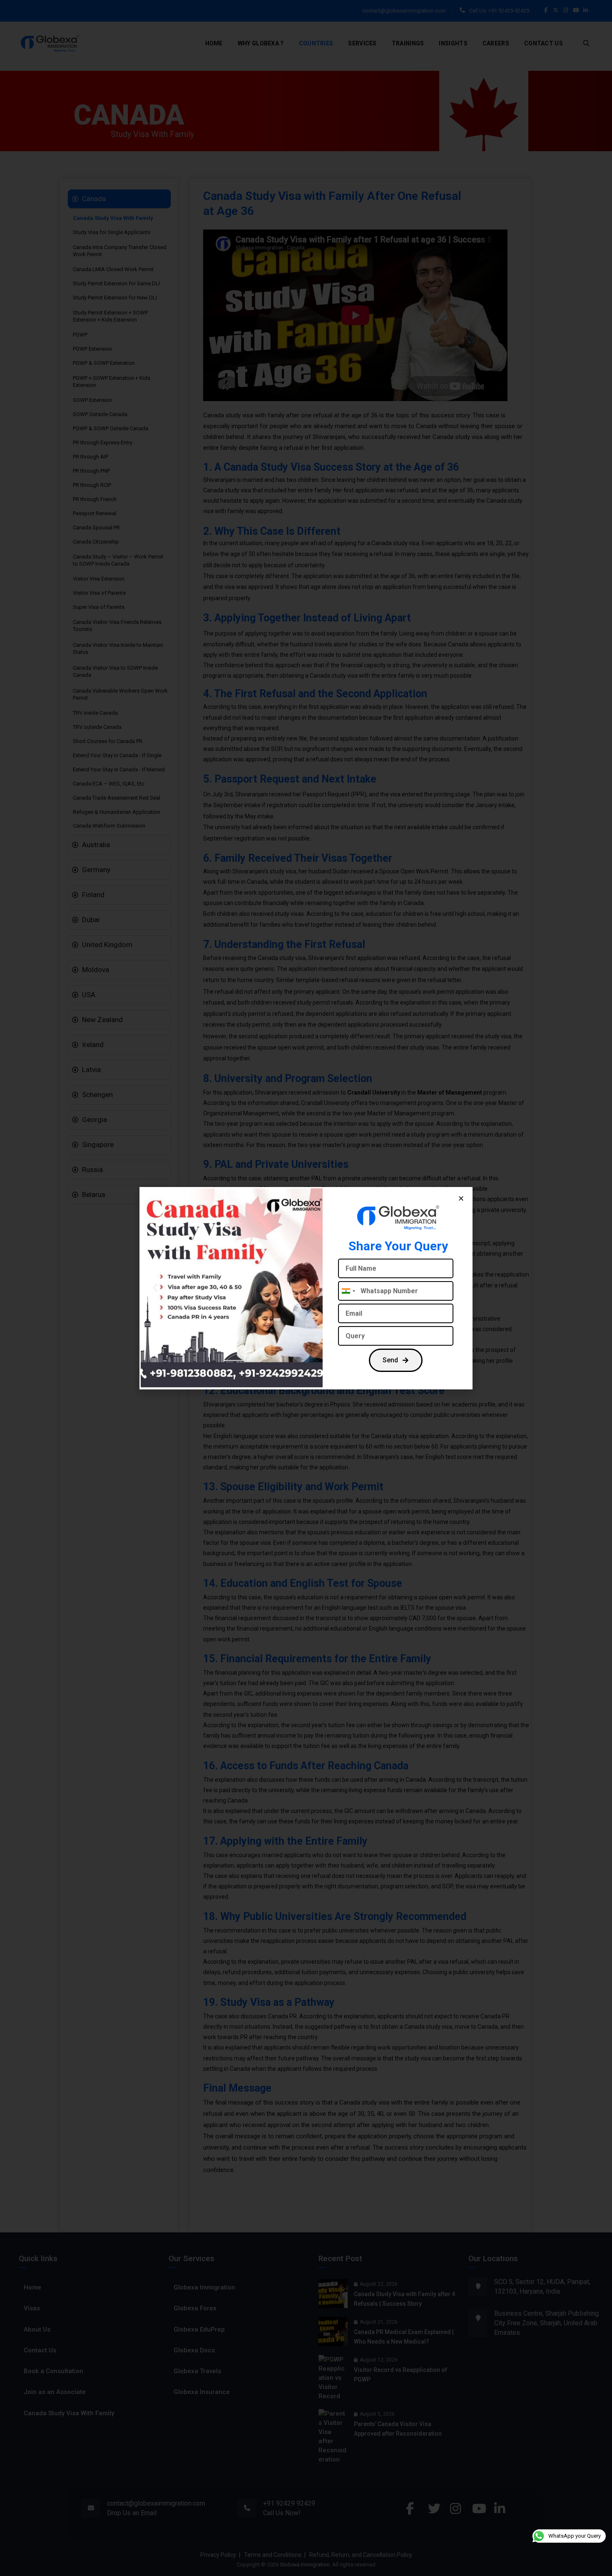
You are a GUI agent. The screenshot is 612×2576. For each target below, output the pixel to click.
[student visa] (232, 1288)
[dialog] (306, 1288)
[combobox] (348, 1291)
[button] (461, 1198)
